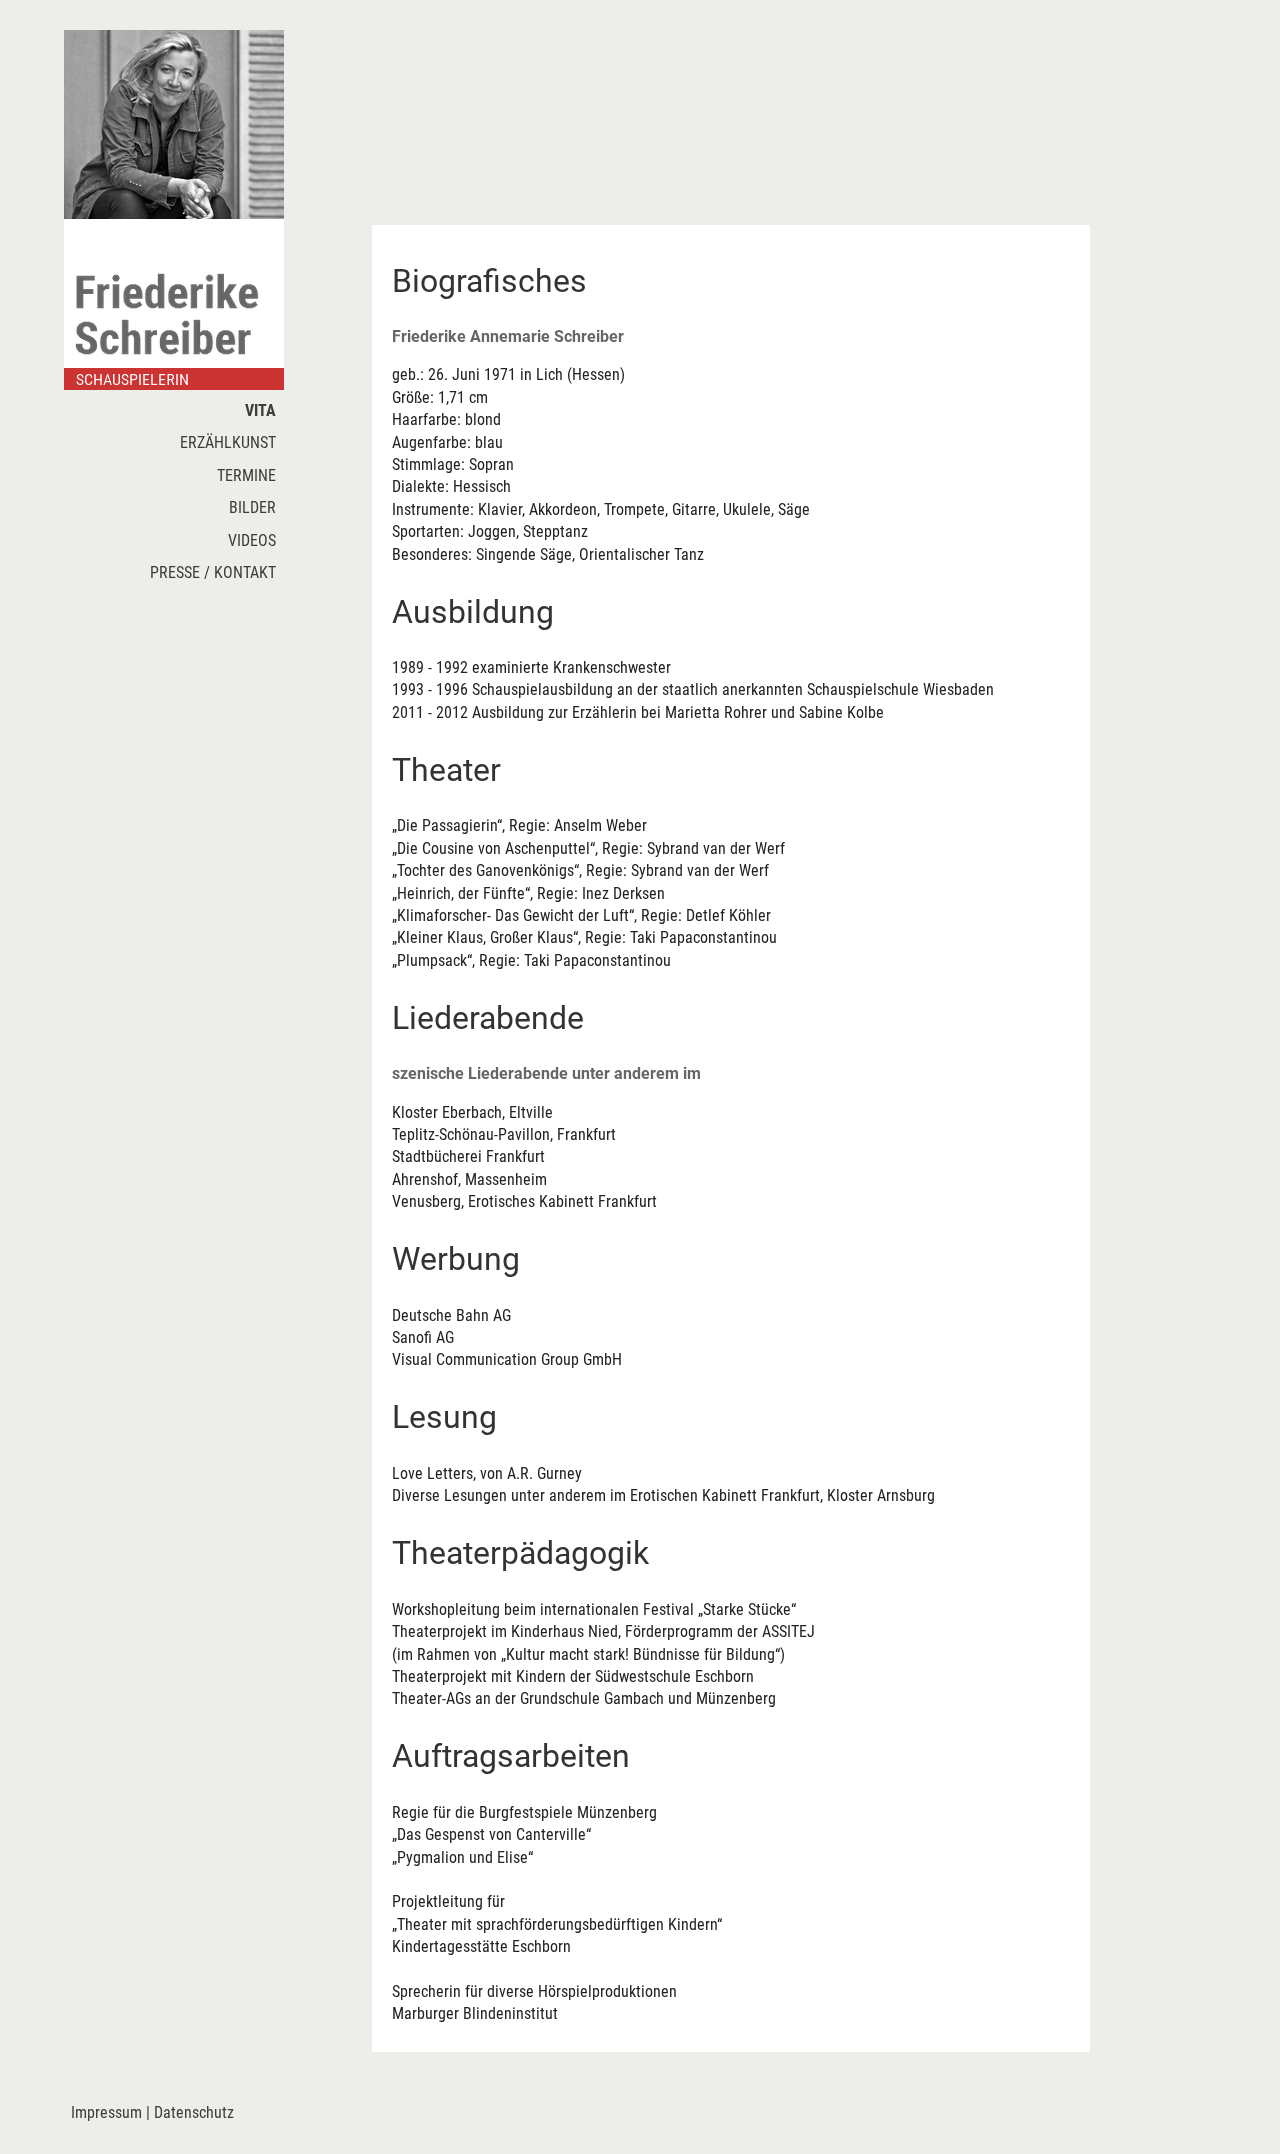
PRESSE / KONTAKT (217, 572)
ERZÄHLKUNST (232, 442)
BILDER (256, 507)
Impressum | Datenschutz (152, 2112)
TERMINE (250, 475)
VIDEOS (256, 540)
